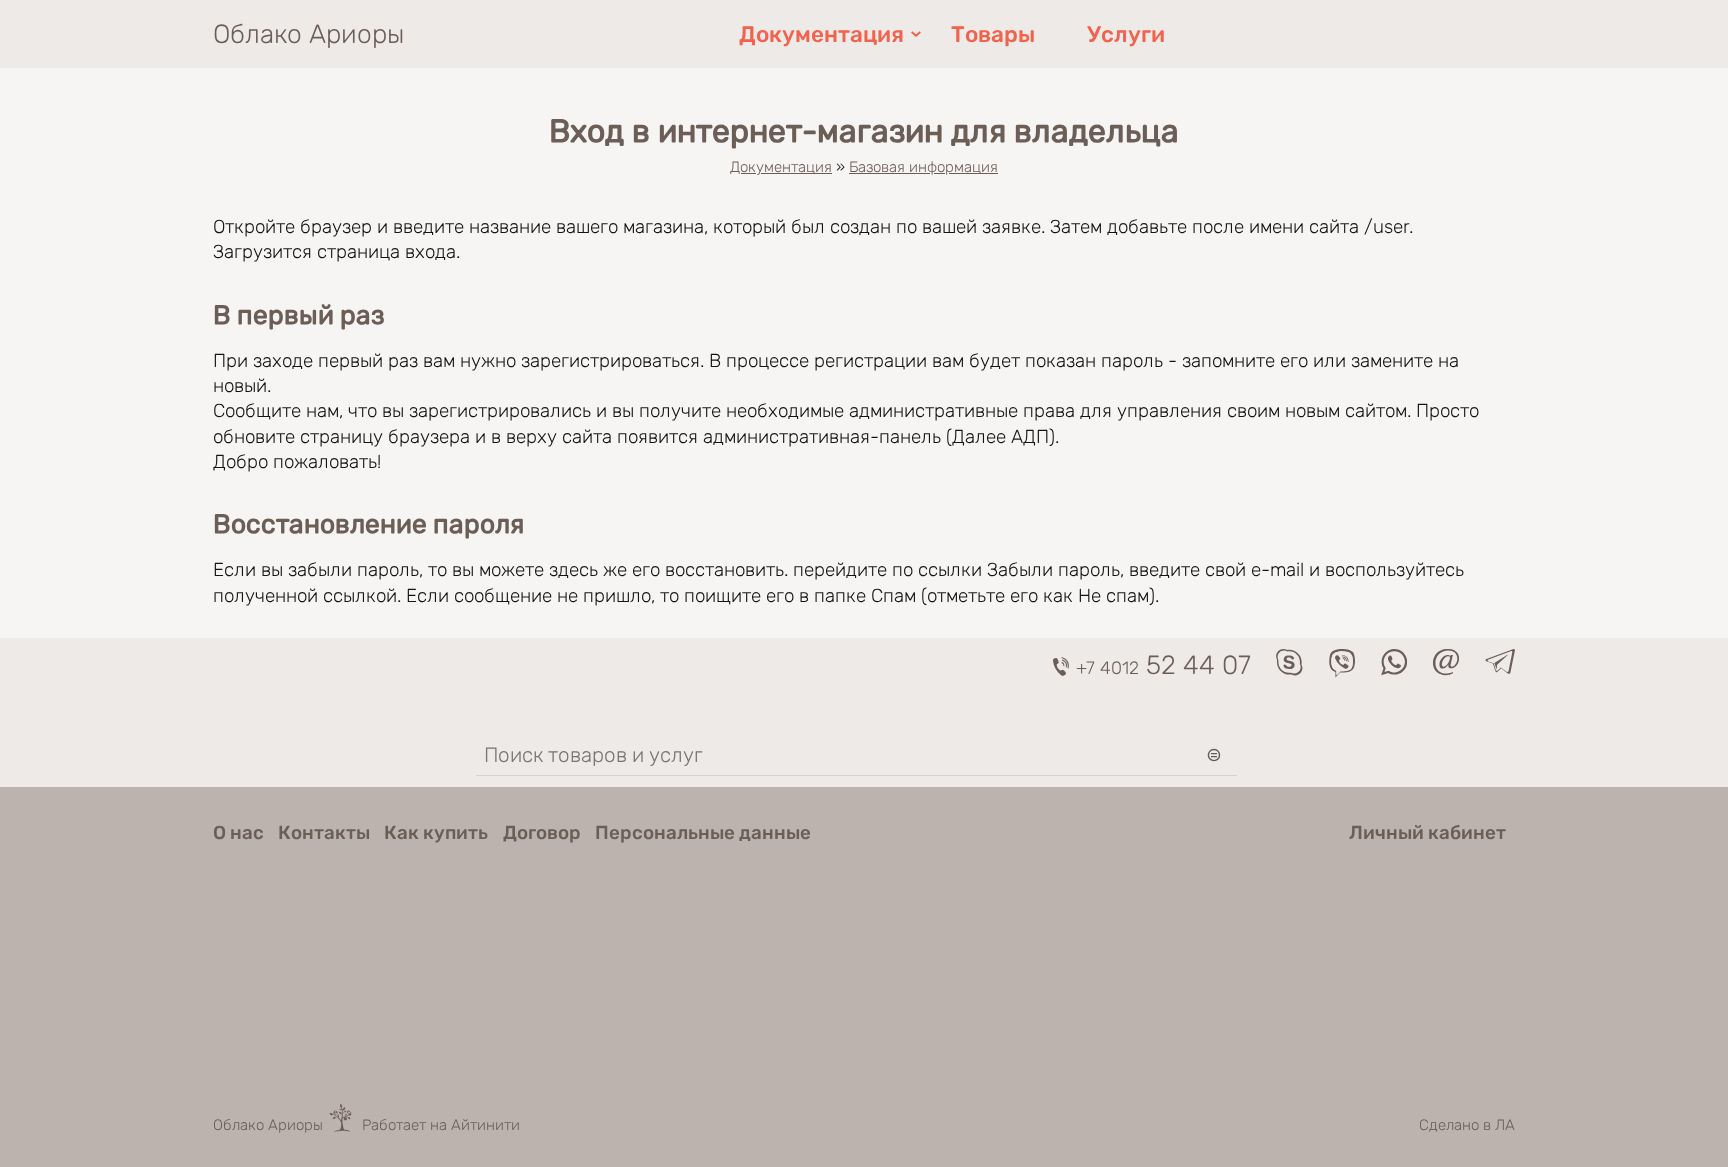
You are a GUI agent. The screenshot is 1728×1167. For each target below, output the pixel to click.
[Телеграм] (1500, 667)
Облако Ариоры (308, 34)
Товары (993, 34)
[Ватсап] (1394, 669)
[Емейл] (1446, 669)
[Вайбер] (1342, 671)
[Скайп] (1289, 669)
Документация (821, 34)
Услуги (1126, 34)
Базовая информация (923, 167)
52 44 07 (1163, 665)
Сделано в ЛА (1467, 1125)
